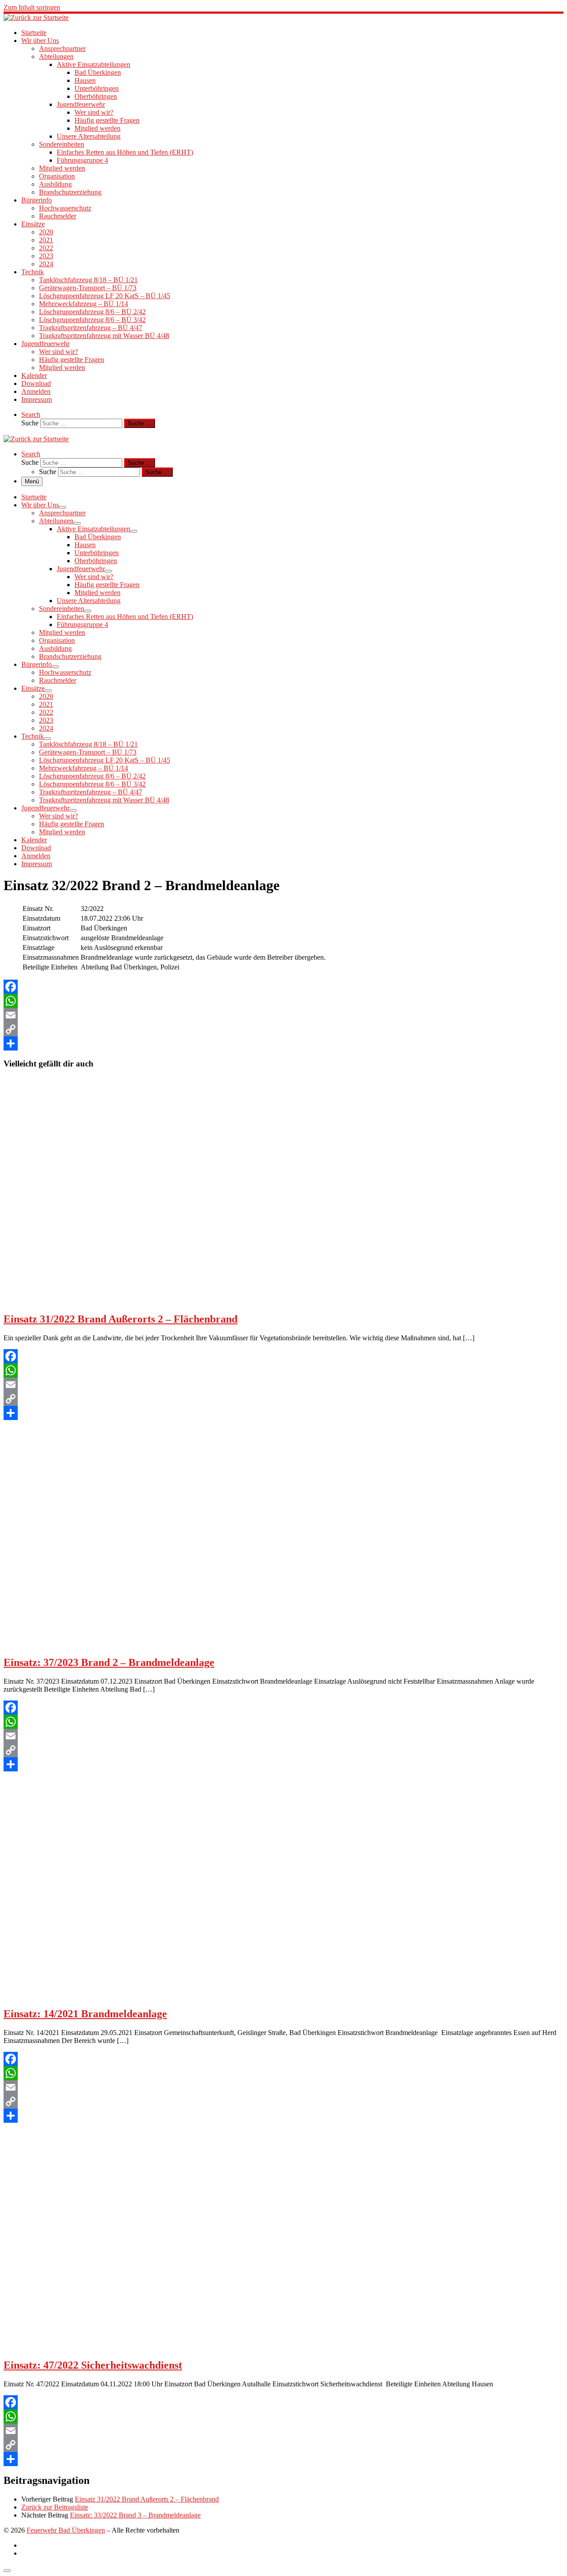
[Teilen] (283, 1043)
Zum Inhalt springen (32, 7)
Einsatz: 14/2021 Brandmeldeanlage (85, 2014)
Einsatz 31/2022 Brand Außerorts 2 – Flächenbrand (120, 1319)
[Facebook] (283, 987)
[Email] (283, 1015)
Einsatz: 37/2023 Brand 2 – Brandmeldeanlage (109, 1662)
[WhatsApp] (283, 1001)
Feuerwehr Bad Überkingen (66, 2530)
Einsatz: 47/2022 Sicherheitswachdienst (93, 2365)
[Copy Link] (283, 1029)
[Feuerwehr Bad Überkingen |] (36, 18)
